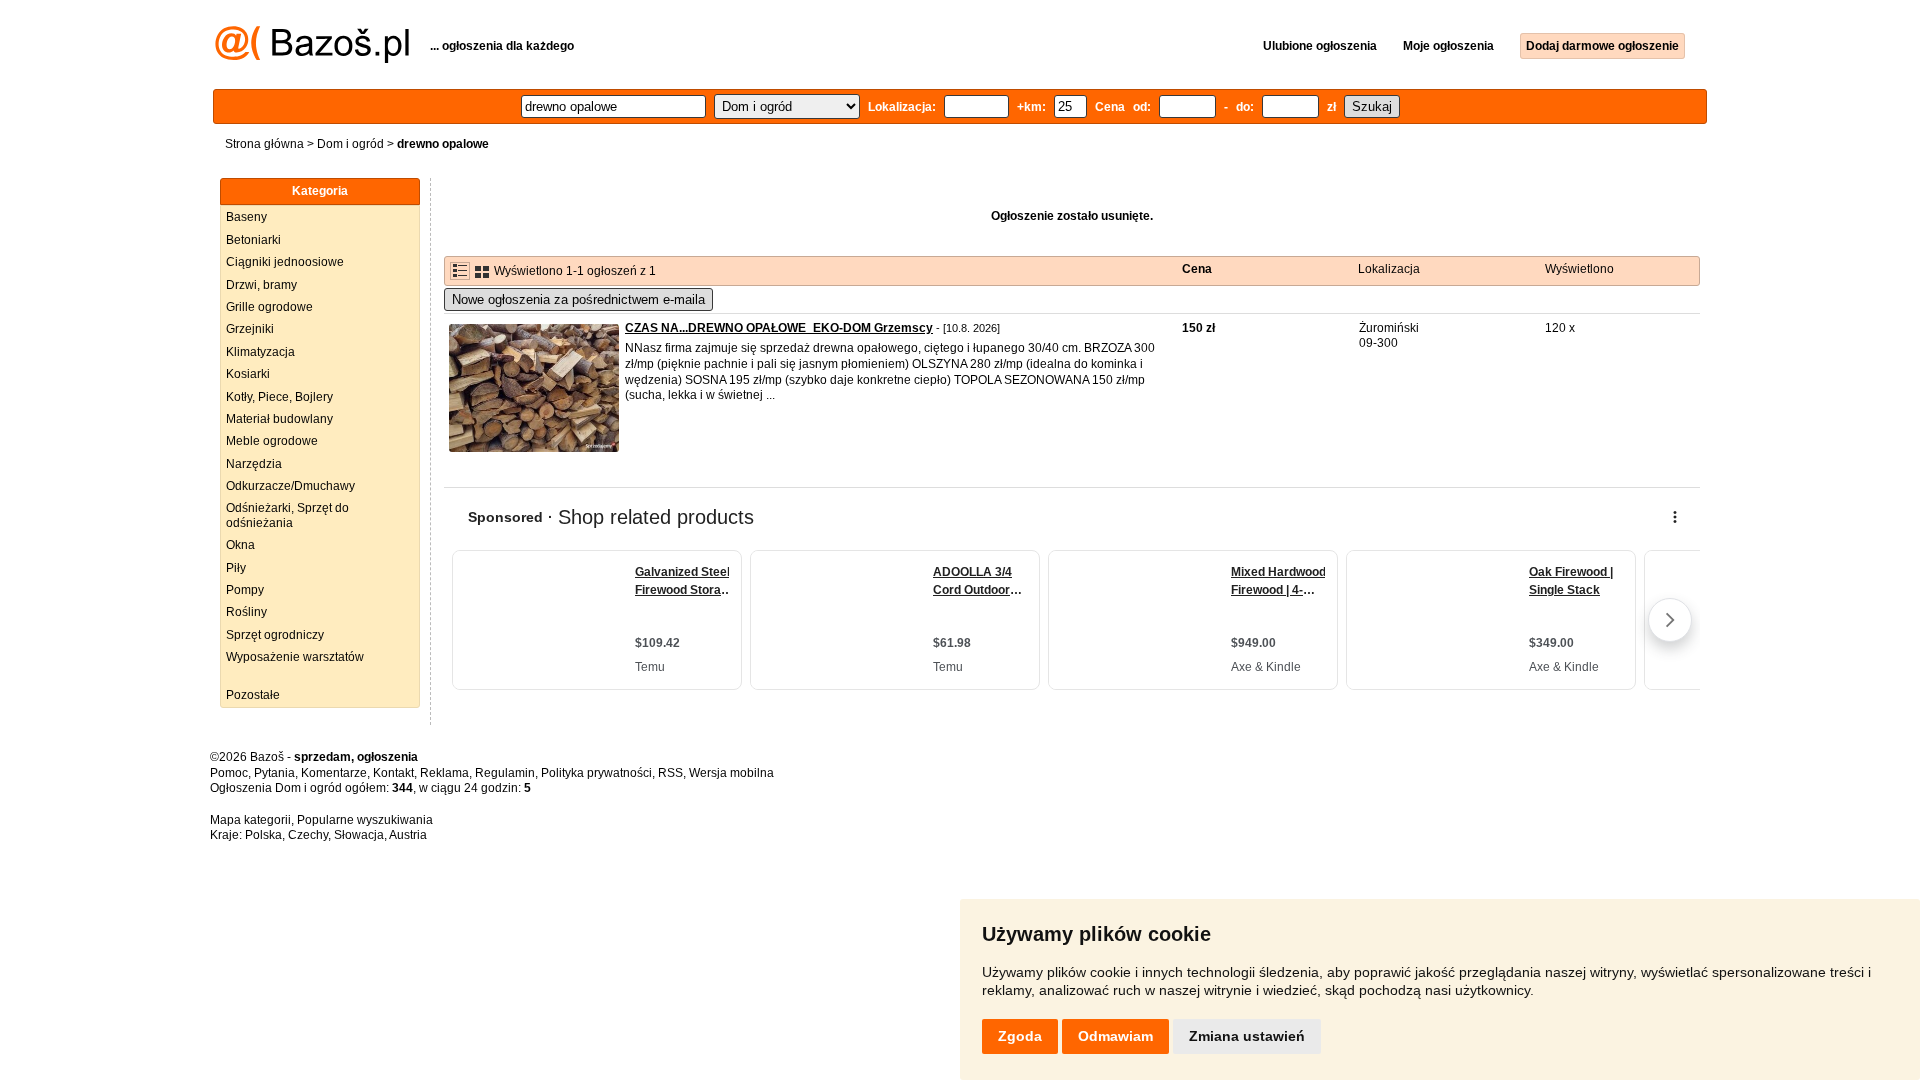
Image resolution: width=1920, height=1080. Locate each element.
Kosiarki (248, 374)
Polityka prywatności (596, 773)
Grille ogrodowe (269, 307)
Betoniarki (253, 240)
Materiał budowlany (279, 419)
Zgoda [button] (1020, 1036)
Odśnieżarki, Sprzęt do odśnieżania (287, 515)
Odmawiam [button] (1115, 1036)
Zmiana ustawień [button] (1247, 1036)
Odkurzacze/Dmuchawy (290, 486)
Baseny (246, 217)
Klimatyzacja (260, 352)
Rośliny (246, 612)
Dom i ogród (350, 144)
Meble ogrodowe (272, 441)
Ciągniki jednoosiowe (285, 262)
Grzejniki (250, 329)
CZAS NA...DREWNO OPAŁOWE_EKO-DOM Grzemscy (779, 328)
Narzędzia (254, 464)
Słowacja (359, 835)
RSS (670, 773)
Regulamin (505, 773)
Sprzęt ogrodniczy (275, 635)
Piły (236, 568)
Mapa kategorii (250, 820)
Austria (408, 835)
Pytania (274, 773)
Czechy (308, 835)
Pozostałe (253, 695)
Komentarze (334, 773)
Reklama (444, 773)
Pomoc (229, 773)
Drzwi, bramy (261, 285)
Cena (1197, 269)
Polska (263, 835)
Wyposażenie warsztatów (295, 657)
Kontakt (393, 773)
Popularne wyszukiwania (365, 820)
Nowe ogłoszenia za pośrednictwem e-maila (578, 299)
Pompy (245, 590)
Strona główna (264, 144)
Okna (240, 545)
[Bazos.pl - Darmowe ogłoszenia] (312, 59)
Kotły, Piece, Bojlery (279, 397)
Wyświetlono (1579, 269)
